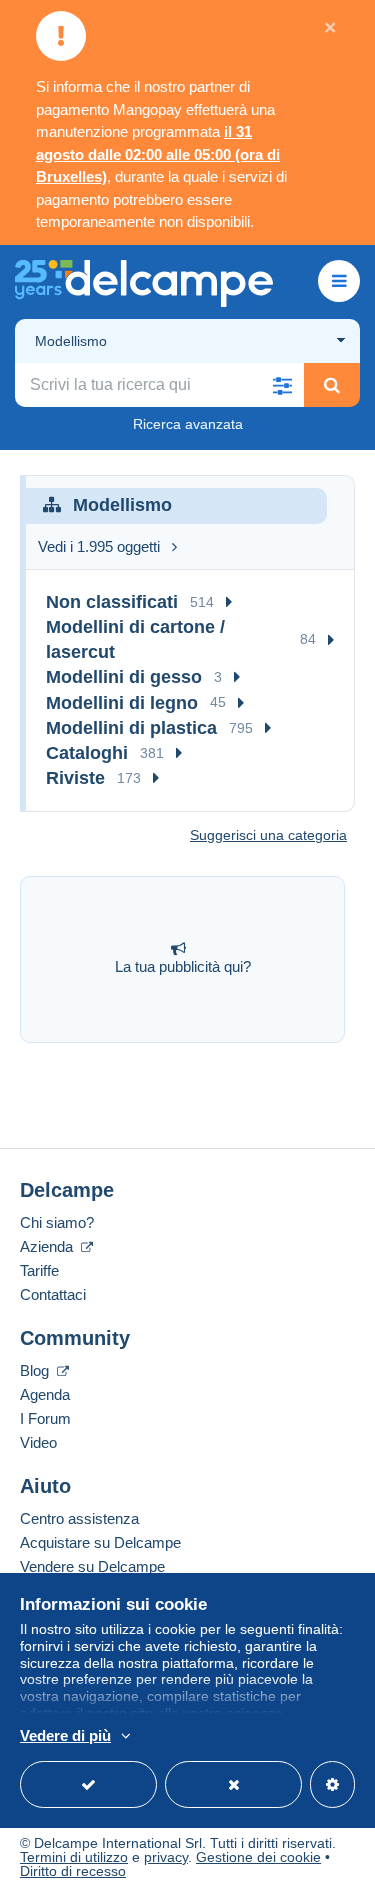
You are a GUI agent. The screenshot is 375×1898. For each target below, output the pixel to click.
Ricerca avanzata (188, 424)
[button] (282, 385)
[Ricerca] (332, 385)
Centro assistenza (79, 1518)
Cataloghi (87, 753)
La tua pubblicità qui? (183, 966)
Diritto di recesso (73, 1871)
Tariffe (39, 1270)
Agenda (45, 1394)
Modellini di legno (122, 703)
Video (38, 1442)
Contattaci (53, 1294)
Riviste (75, 778)
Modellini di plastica (131, 728)
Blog (36, 1370)
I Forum (45, 1418)
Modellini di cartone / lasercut (135, 639)
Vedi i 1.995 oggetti (99, 546)
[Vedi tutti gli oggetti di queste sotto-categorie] (229, 602)
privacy (166, 1857)
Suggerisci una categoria (268, 835)
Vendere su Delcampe (92, 1566)
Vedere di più (65, 1735)
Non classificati (112, 602)
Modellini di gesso (124, 677)
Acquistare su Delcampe (100, 1542)
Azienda (48, 1246)
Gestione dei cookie (258, 1857)
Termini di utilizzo (74, 1857)
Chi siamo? (57, 1222)
